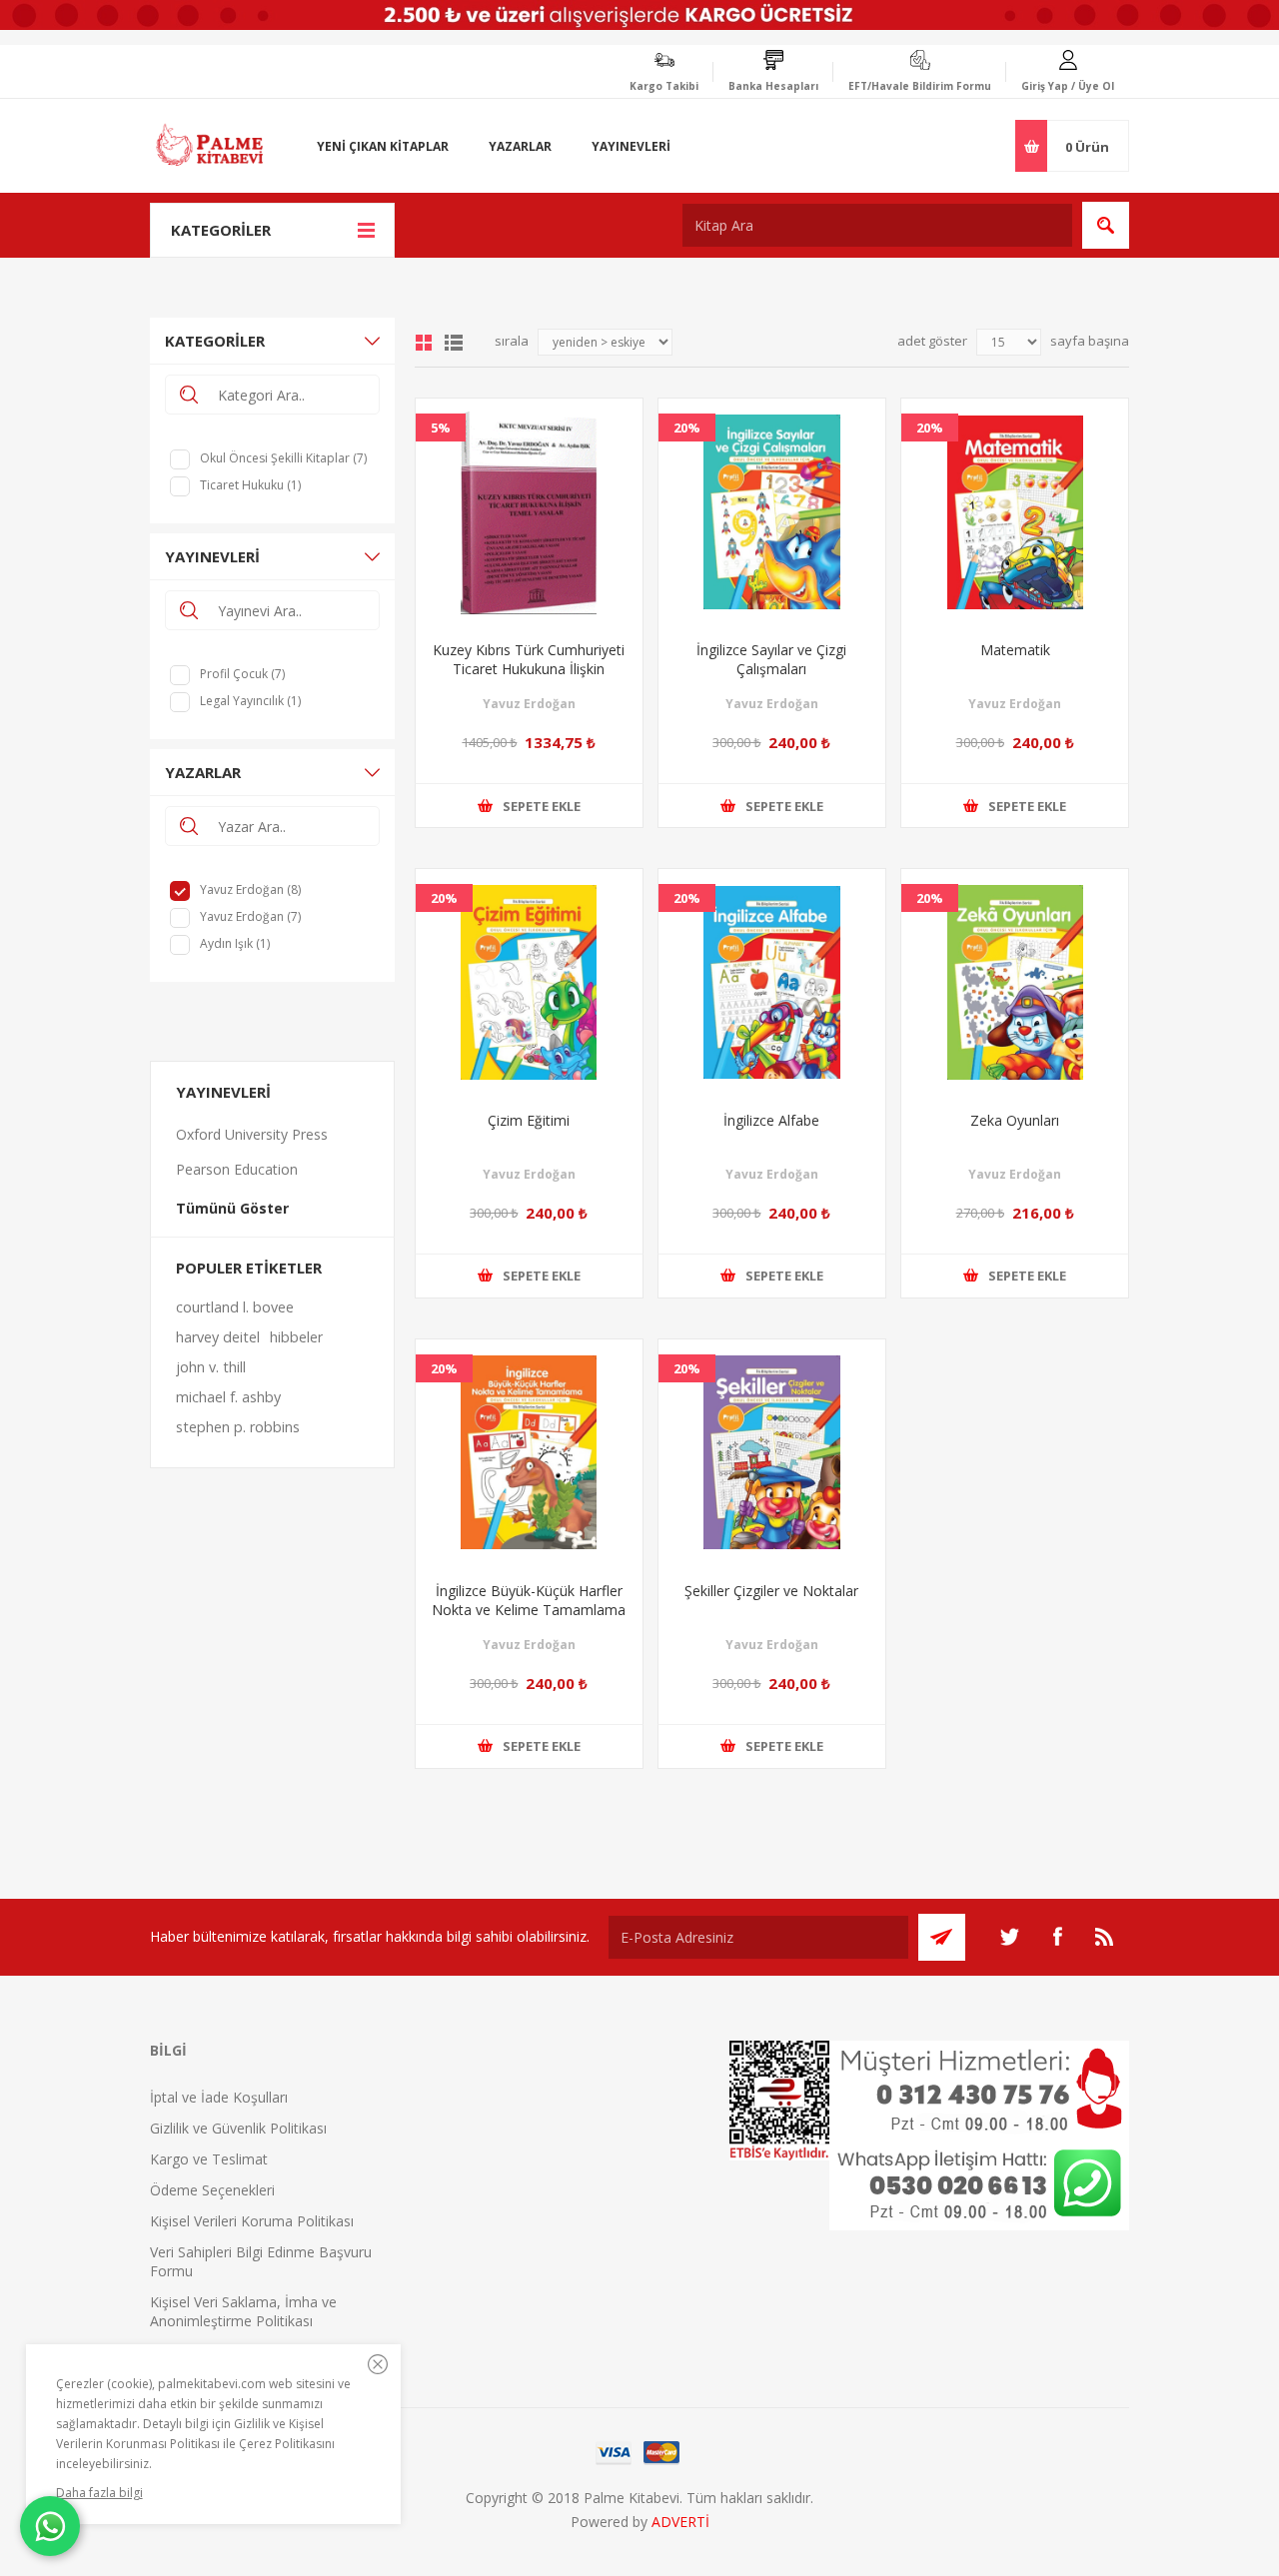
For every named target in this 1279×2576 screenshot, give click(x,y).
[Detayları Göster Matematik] (1015, 512)
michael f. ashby (228, 1397)
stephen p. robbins (238, 1427)
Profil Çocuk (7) (242, 674)
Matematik (1015, 650)
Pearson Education (237, 1169)
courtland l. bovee (235, 1307)
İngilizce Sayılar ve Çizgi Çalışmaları (771, 659)
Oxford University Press (252, 1134)
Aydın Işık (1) (235, 943)
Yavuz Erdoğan (529, 704)
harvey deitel (218, 1337)
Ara (1106, 225)
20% (687, 428)
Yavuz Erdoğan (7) (250, 916)
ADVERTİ (680, 2522)
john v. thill (211, 1367)
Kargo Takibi (664, 86)
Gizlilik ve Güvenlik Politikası (238, 2128)
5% (441, 428)
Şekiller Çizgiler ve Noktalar (771, 1591)
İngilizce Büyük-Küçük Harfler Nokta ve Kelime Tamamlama (529, 1600)
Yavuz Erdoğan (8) (250, 889)
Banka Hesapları (773, 86)
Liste (454, 343)
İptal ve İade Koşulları (219, 2097)
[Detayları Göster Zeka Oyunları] (1015, 982)
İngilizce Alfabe (771, 1120)
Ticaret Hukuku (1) (250, 485)
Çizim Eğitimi (529, 1120)
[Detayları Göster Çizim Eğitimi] (529, 982)
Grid (424, 343)
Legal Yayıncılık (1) (250, 701)
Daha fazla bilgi (99, 2493)
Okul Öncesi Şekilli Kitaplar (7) (283, 458)
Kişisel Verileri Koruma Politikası (252, 2221)
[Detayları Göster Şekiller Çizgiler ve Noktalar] (772, 1453)
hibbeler (296, 1337)
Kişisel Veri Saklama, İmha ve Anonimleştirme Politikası (243, 2311)
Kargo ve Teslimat (209, 2159)
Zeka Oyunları (1015, 1120)
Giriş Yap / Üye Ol (1068, 86)
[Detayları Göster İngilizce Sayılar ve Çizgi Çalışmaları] (772, 512)
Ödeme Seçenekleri (212, 2190)
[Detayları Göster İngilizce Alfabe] (772, 982)
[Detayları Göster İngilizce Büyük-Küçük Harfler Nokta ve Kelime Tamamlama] (529, 1453)
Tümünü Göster (232, 1208)
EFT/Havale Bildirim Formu (920, 86)
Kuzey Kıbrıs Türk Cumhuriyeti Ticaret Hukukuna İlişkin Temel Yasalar (529, 669)
